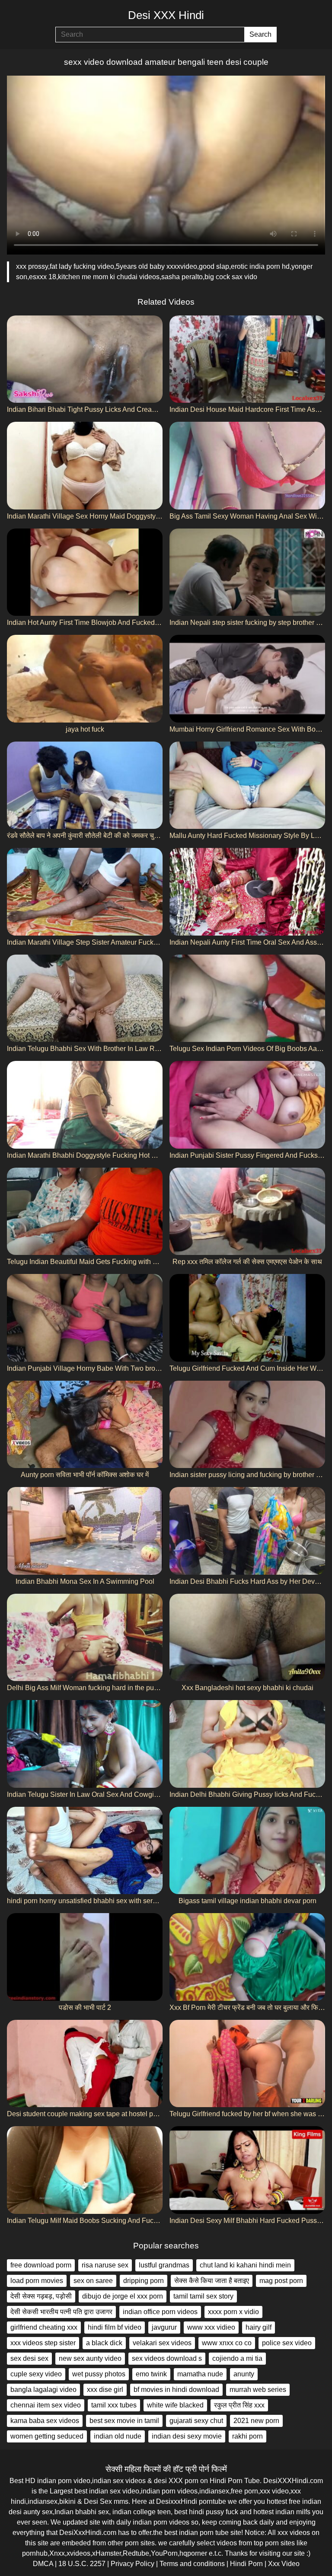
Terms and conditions (192, 2564)
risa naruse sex (105, 2265)
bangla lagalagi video (43, 2390)
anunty (244, 2374)
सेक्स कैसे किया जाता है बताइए (212, 2281)
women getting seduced (47, 2436)
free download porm (41, 2265)
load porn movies (37, 2281)
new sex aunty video (90, 2358)
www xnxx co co (227, 2343)
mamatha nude (200, 2374)
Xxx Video (284, 2564)
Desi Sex (98, 2501)
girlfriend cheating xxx (44, 2327)
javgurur (164, 2327)
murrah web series (258, 2390)
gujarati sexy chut (196, 2421)
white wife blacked (175, 2405)
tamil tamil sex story (203, 2296)
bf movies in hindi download (176, 2390)
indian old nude (118, 2436)
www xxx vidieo (211, 2327)
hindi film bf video (115, 2327)
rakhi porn (247, 2436)
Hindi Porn (246, 2564)
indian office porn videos (160, 2312)
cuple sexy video (36, 2374)
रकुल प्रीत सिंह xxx (239, 2405)
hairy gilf (259, 2327)
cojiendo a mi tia (237, 2358)
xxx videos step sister (43, 2343)
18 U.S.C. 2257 (82, 2564)
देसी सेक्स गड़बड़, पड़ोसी (41, 2296)
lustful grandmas (164, 2265)
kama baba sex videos (45, 2421)
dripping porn (144, 2281)
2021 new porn (256, 2421)
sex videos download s (167, 2358)
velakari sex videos (162, 2343)
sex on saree (93, 2281)
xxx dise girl (105, 2390)
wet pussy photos (99, 2374)
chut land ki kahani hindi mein (245, 2265)
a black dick (104, 2343)
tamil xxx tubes (114, 2405)
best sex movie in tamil (124, 2421)
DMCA (43, 2564)
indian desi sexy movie (187, 2436)
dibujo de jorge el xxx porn (123, 2296)
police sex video (287, 2343)
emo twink (151, 2374)
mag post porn (281, 2281)
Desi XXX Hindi (166, 15)
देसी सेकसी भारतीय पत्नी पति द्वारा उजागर (61, 2312)
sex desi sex (29, 2358)
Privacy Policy (132, 2564)
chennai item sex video (46, 2405)
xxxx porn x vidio (233, 2312)
